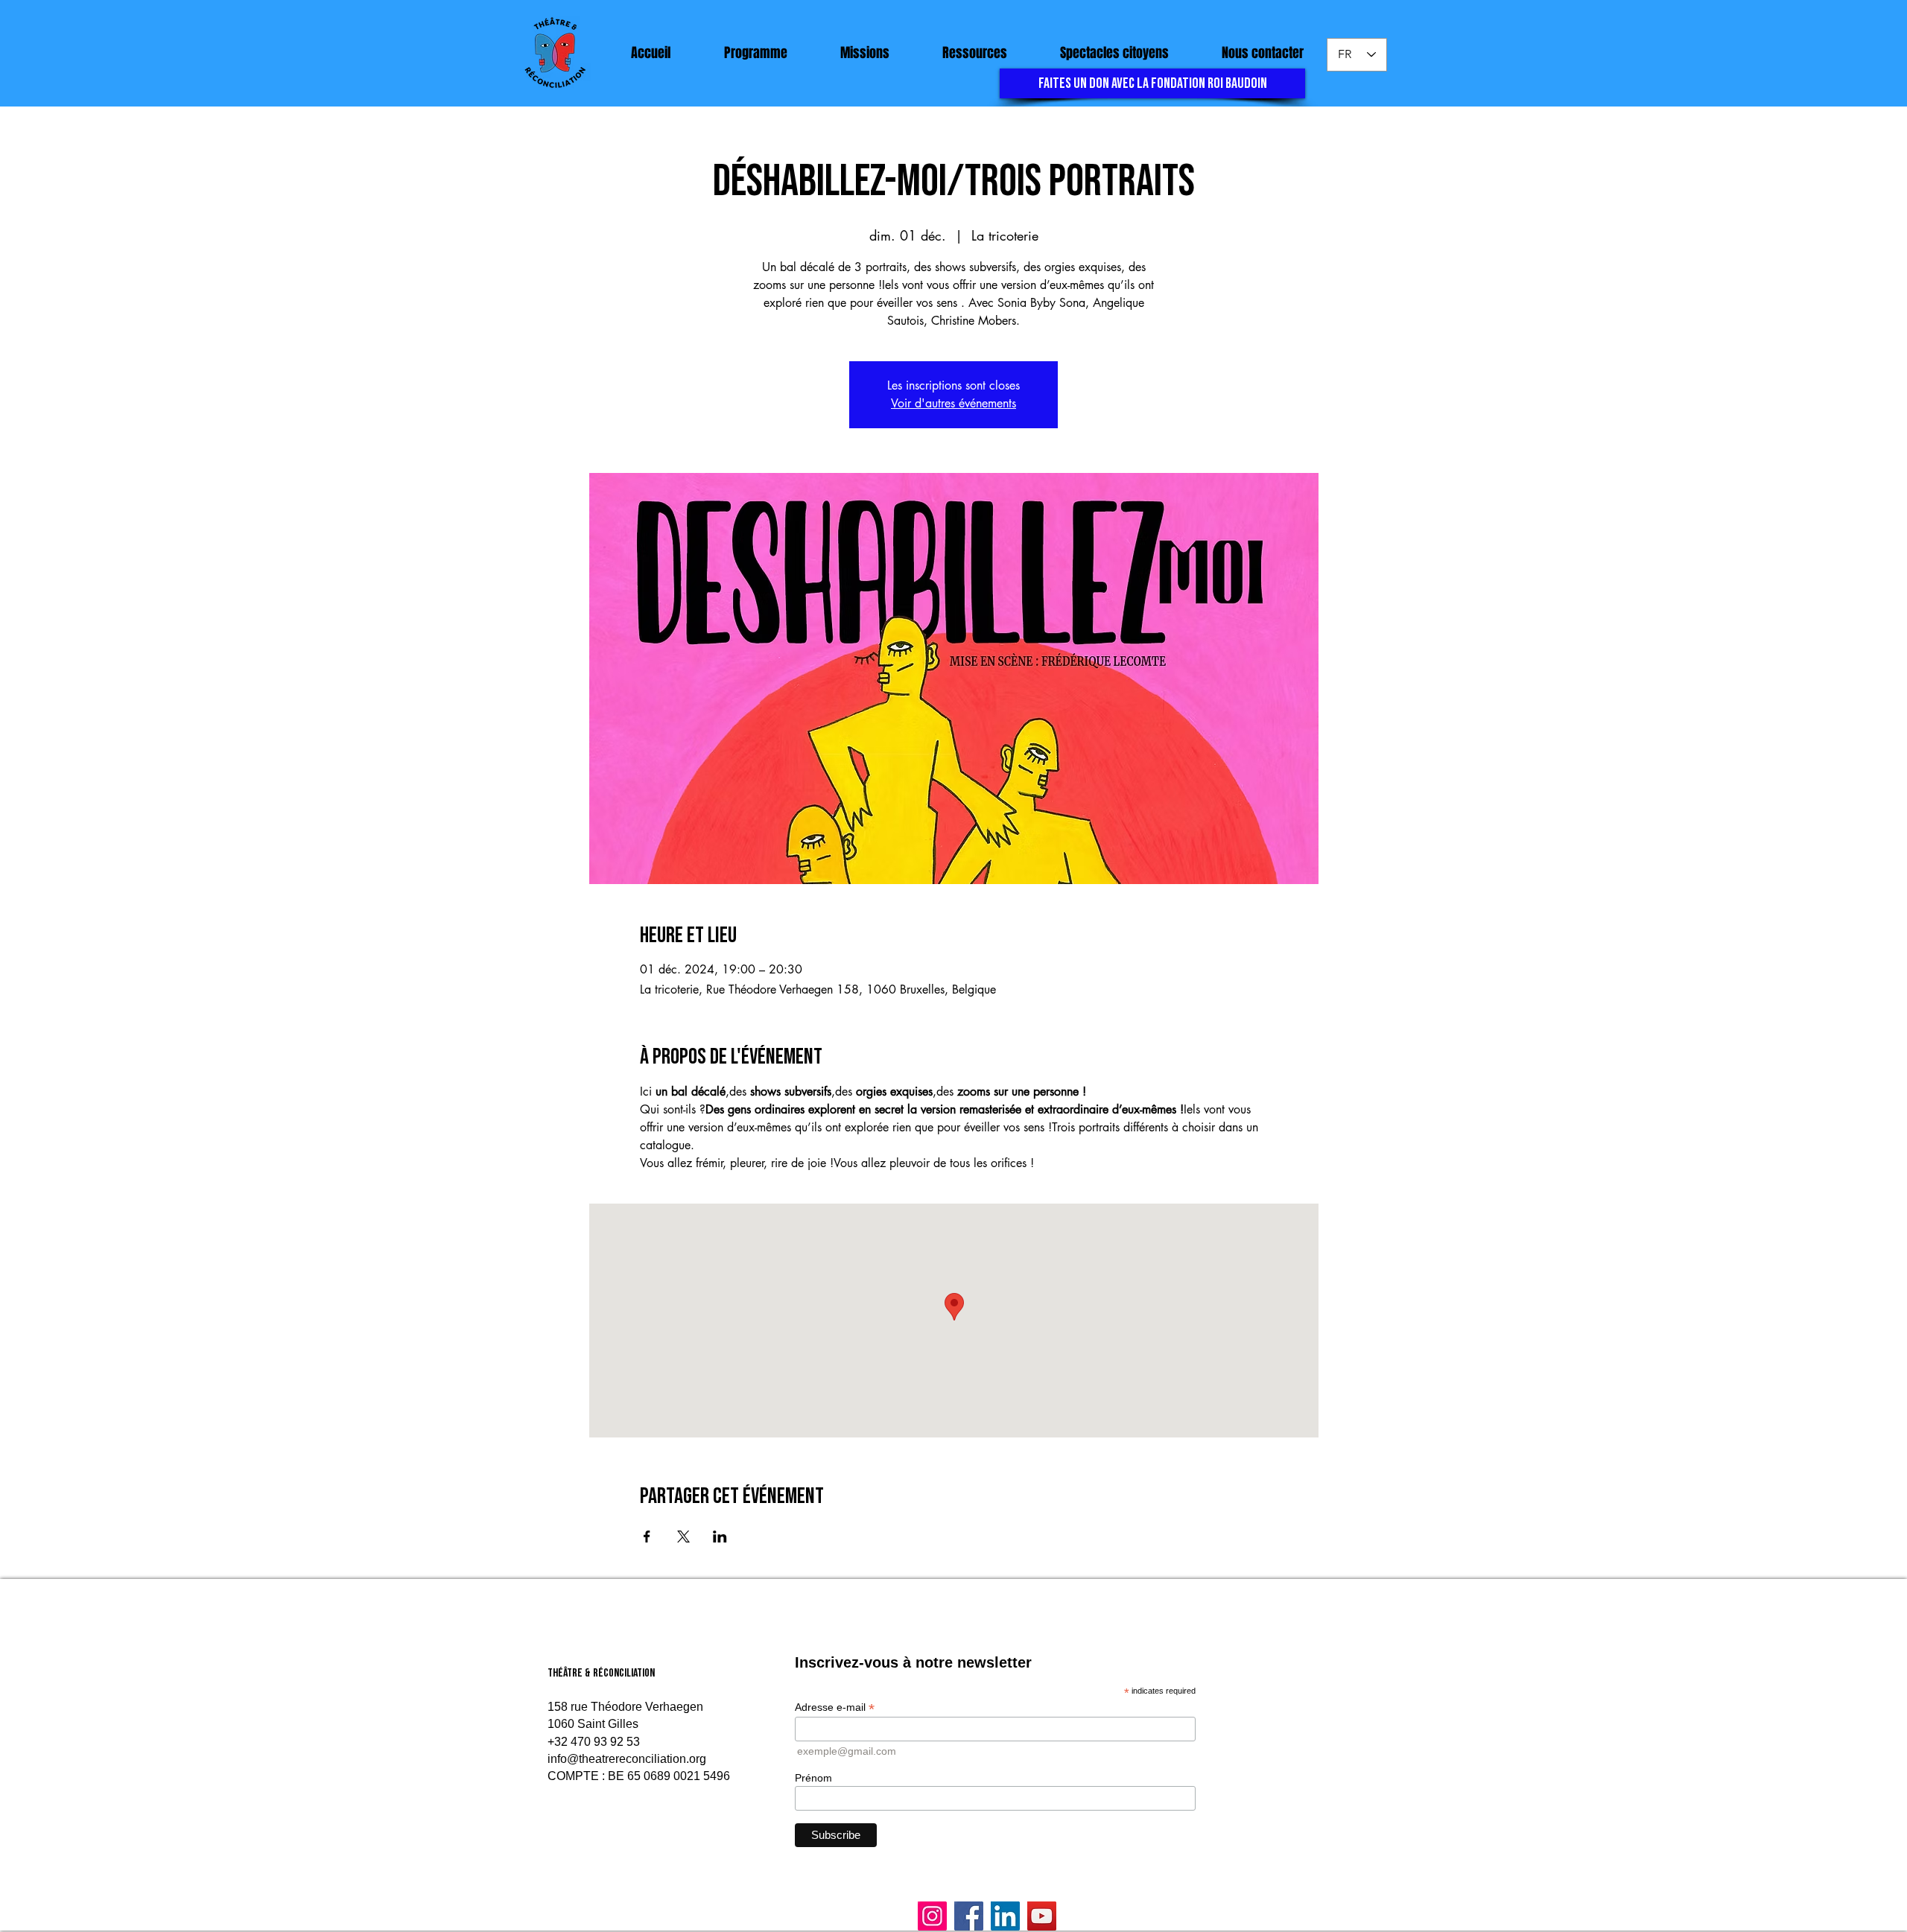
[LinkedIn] (1005, 1916)
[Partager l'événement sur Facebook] (647, 1537)
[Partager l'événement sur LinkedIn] (720, 1537)
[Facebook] (969, 1916)
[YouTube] (1042, 1916)
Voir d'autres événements (953, 403)
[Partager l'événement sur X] (683, 1537)
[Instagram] (932, 1916)
